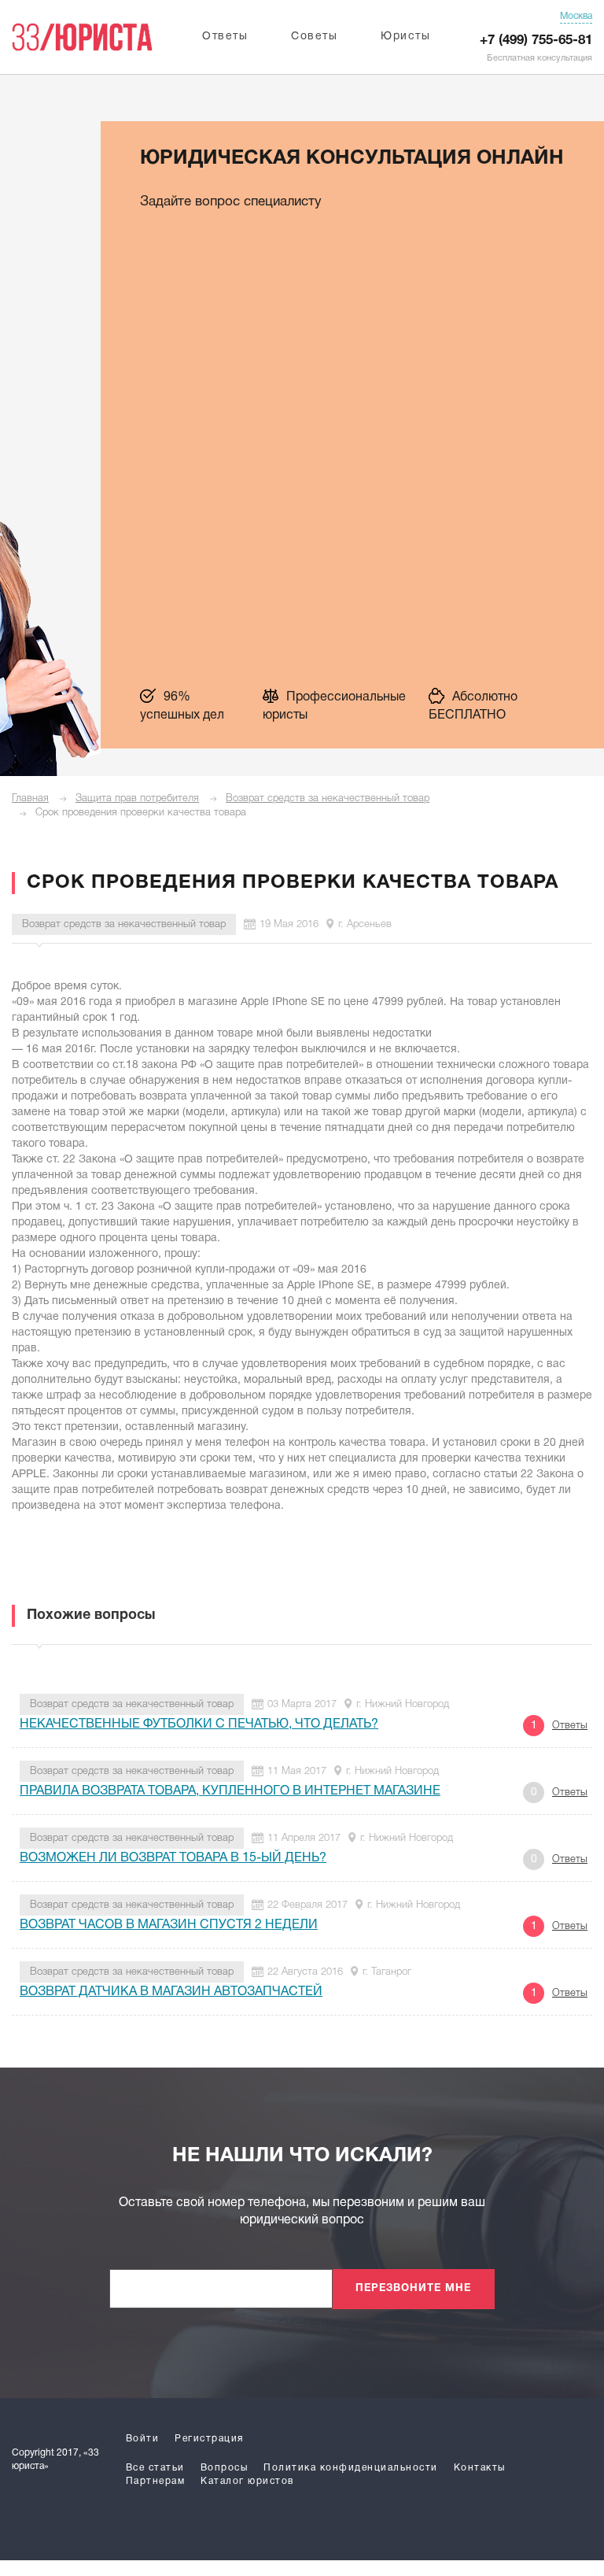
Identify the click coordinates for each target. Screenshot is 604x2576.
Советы (314, 37)
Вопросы (225, 2468)
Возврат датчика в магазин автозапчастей (171, 1992)
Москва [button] (576, 16)
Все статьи (155, 2468)
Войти (143, 2439)
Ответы (225, 37)
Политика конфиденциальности (351, 2468)
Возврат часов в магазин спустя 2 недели (169, 1925)
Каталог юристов (247, 2481)
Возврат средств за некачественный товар (328, 798)
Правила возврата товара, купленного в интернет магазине (230, 1791)
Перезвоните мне (413, 2289)
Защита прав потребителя (137, 798)
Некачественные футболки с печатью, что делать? (199, 1724)
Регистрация (209, 2439)
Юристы (405, 37)
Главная (30, 798)
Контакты (480, 2468)
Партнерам (156, 2481)
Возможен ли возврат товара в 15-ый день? (173, 1858)
